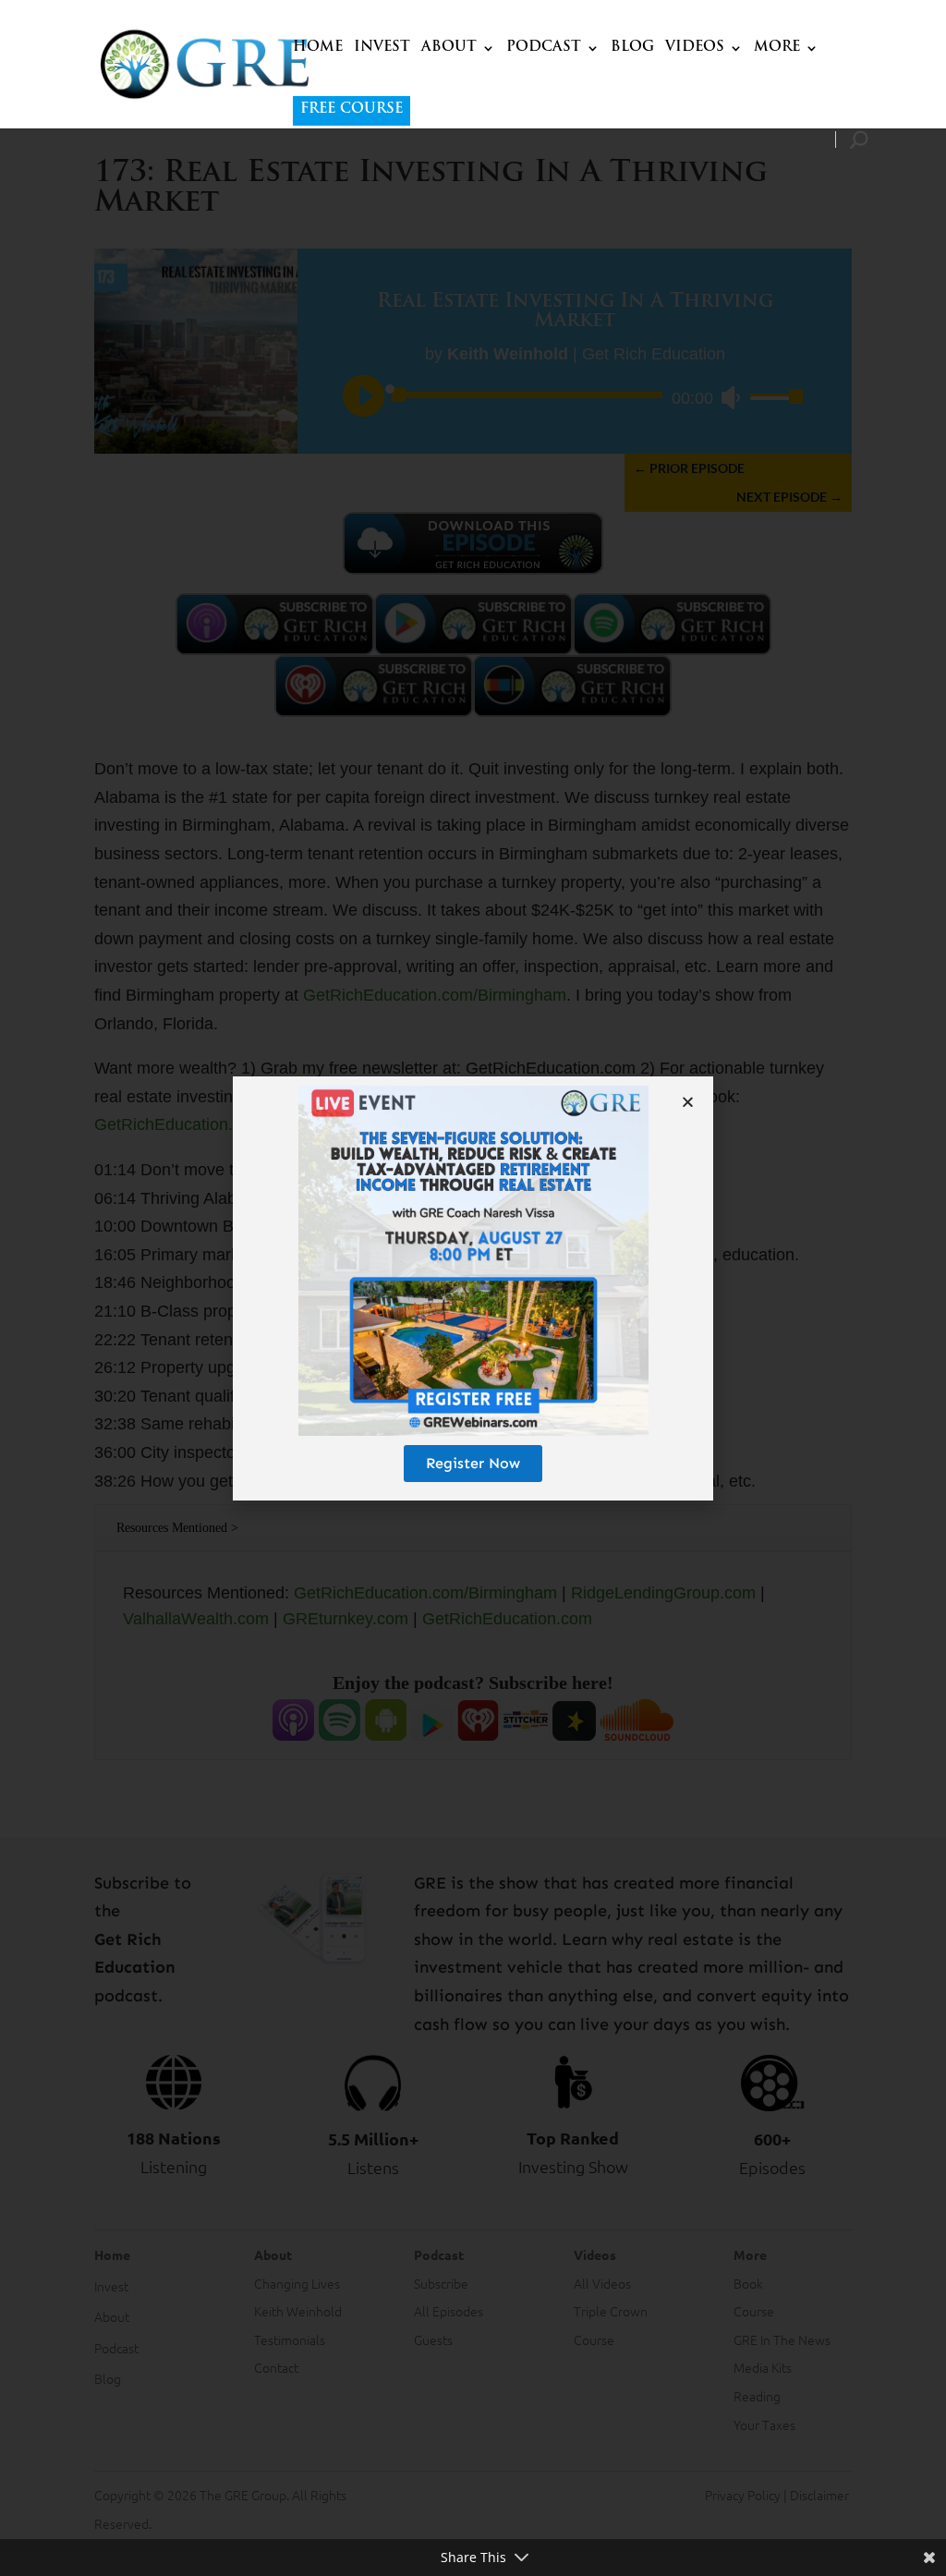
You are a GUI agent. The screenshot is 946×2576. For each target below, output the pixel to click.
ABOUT (449, 48)
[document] (473, 1288)
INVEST (382, 48)
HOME (318, 48)
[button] (688, 1102)
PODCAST (544, 48)
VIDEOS (695, 48)
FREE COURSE (352, 109)
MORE (777, 48)
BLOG (632, 48)
